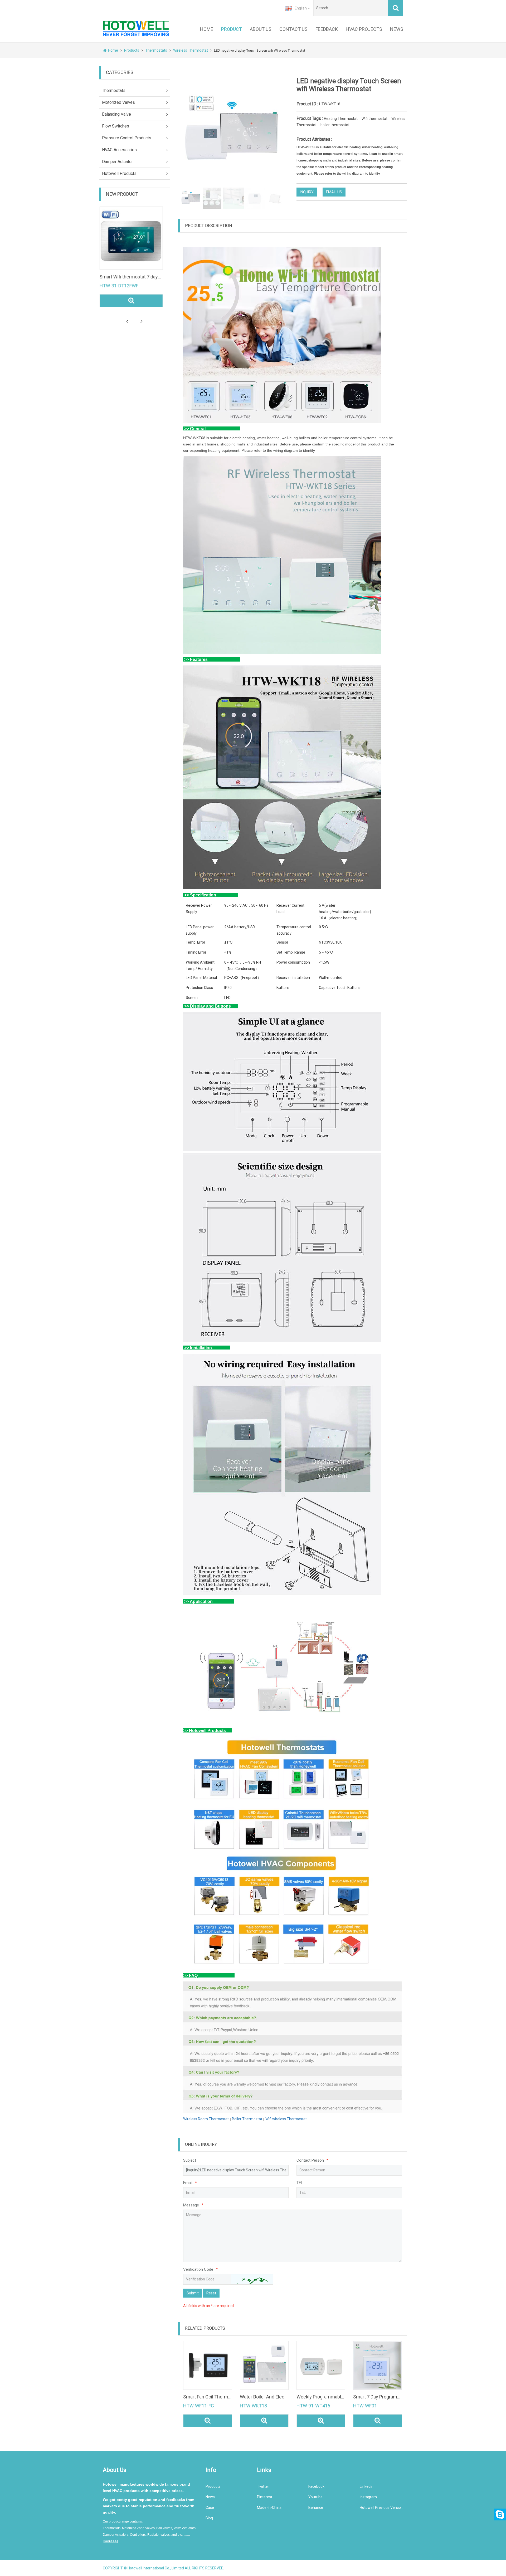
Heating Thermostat (341, 119)
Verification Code (200, 2269)
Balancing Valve (116, 114)
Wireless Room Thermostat (206, 2119)
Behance (316, 2508)
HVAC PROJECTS (364, 29)
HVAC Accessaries (119, 150)
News (210, 2497)
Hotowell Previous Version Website (381, 2508)
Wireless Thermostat (191, 50)
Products (132, 50)
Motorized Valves (118, 102)
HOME (207, 29)
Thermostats (156, 50)
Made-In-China (269, 2508)
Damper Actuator (117, 162)
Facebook (316, 2486)
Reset (211, 2293)
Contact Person (312, 2160)
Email (190, 2183)
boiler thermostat (335, 125)
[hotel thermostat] (155, 238)
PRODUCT (232, 29)
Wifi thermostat (374, 119)
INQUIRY (307, 192)
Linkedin (367, 2486)
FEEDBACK (327, 29)
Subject (190, 2160)
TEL (300, 2183)
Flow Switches (116, 126)
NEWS (397, 29)
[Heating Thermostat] (264, 2365)
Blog (209, 2518)
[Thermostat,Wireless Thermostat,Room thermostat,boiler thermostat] (321, 2365)
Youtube (315, 2497)
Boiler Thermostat (247, 2119)
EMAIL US (334, 192)
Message (193, 2205)
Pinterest (265, 2497)
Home (113, 50)
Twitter (263, 2486)
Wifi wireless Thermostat (286, 2119)
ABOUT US (261, 29)
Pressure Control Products (127, 138)
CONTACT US (293, 29)
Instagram (368, 2497)
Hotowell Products (119, 173)
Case (210, 2508)
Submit (193, 2293)
